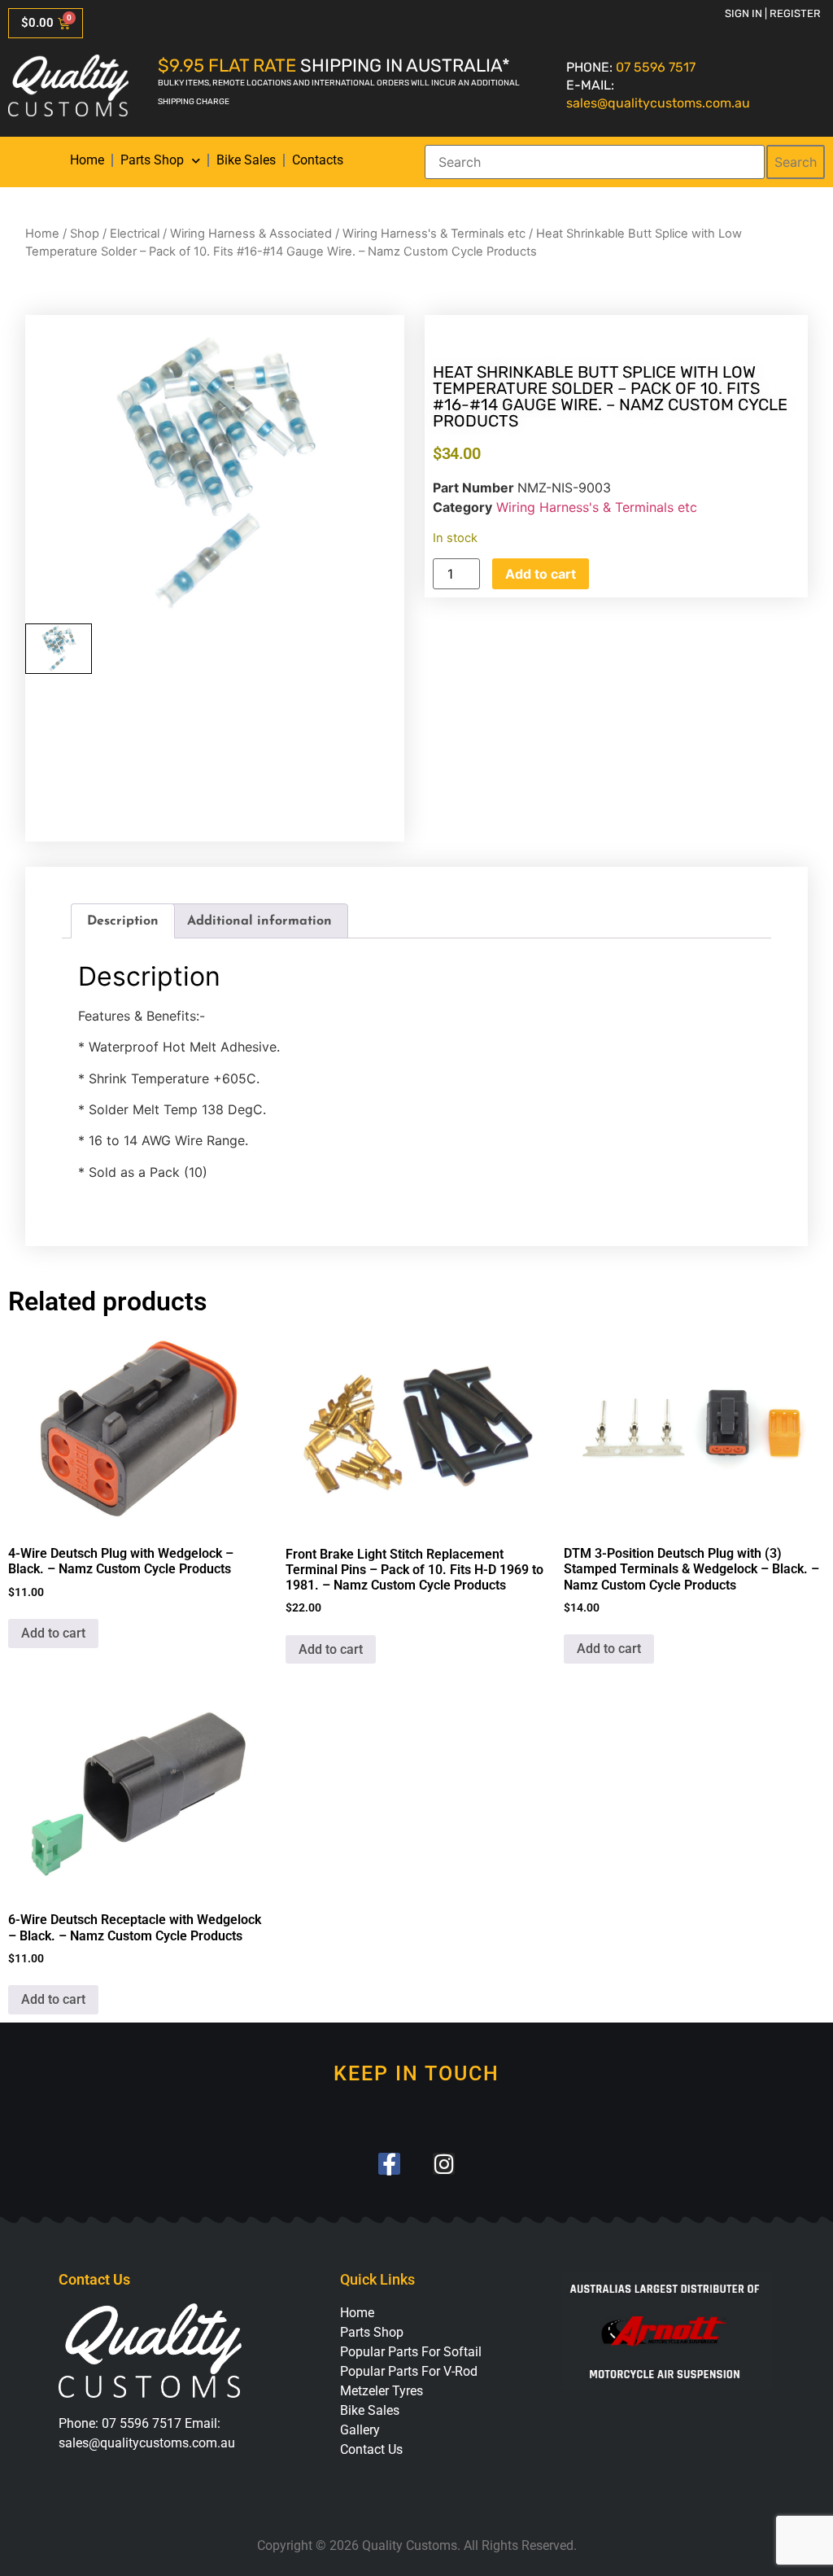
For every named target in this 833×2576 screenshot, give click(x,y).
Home (87, 160)
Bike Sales (246, 160)
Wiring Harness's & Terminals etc (434, 234)
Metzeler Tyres (382, 2391)
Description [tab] (123, 921)
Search (796, 162)
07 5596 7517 (656, 67)
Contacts (318, 160)
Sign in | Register (773, 13)
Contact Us (371, 2449)
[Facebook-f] (389, 2164)
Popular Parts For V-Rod (409, 2371)
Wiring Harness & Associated (251, 234)
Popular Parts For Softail (411, 2352)
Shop (85, 234)
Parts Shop (152, 160)
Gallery (360, 2430)
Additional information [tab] (259, 921)
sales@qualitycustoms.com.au (658, 103)
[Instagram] (444, 2164)
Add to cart (541, 574)
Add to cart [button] (53, 1633)
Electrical (135, 234)
